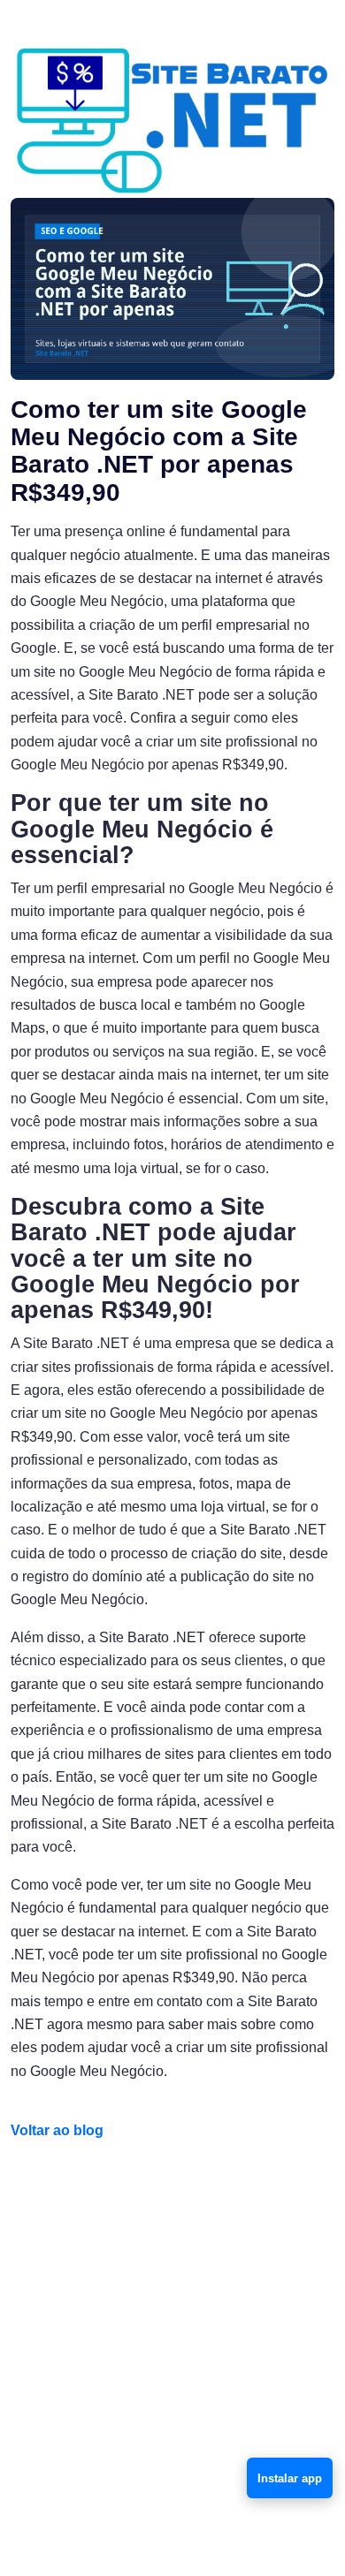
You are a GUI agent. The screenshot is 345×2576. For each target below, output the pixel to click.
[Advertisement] (172, 2338)
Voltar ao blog (57, 2130)
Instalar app (290, 2478)
